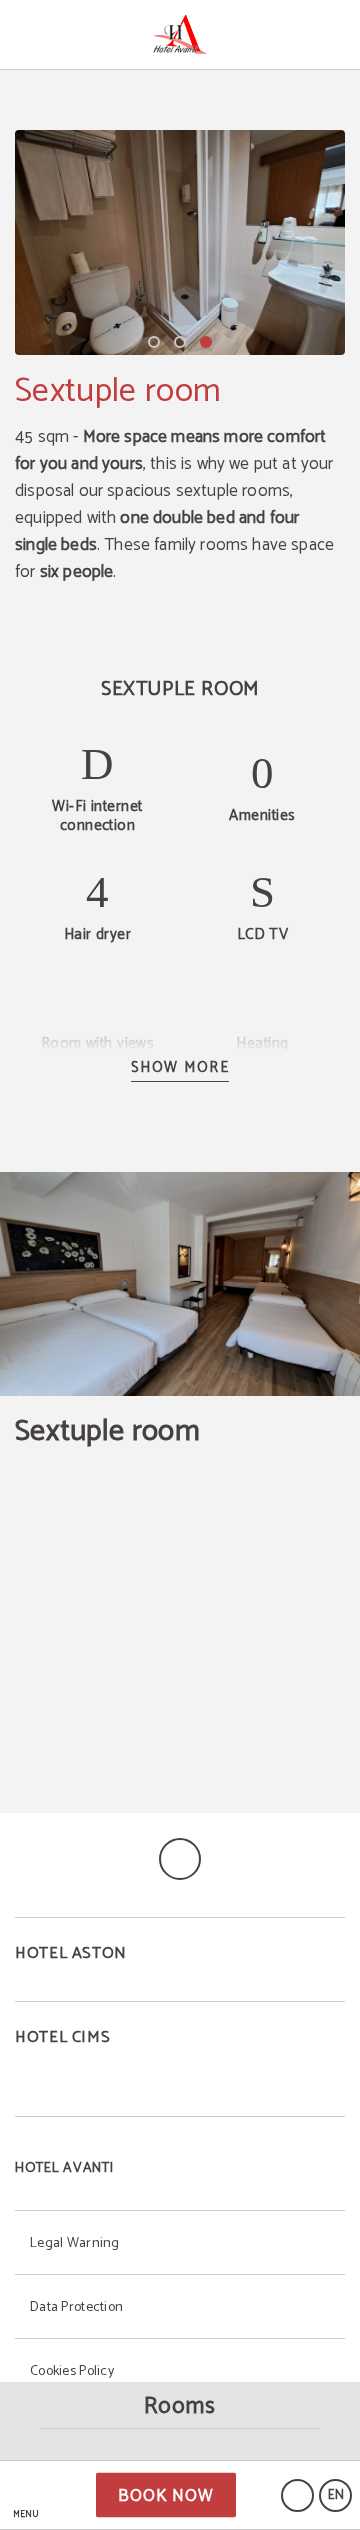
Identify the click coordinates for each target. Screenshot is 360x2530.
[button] (25, 2495)
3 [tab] (206, 342)
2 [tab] (180, 342)
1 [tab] (154, 342)
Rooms (180, 2406)
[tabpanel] (180, 242)
